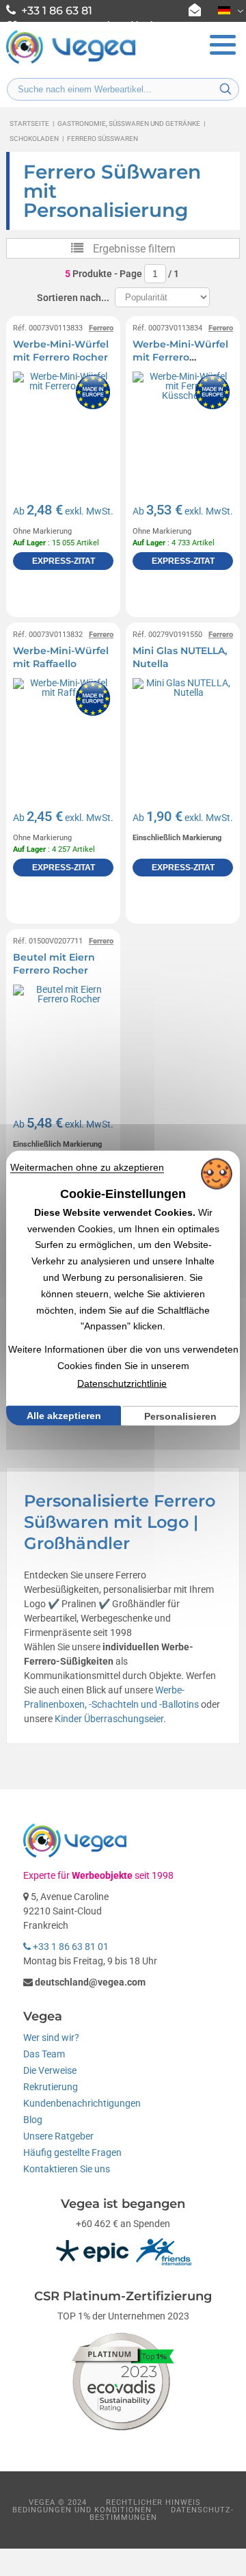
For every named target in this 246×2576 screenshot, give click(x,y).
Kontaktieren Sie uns (67, 2169)
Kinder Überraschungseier (109, 1719)
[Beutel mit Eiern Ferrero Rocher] (63, 1035)
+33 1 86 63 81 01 (70, 1947)
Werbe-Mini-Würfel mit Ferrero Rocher (61, 351)
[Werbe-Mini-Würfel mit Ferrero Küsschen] (183, 422)
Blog (33, 2120)
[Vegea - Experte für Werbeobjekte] (71, 62)
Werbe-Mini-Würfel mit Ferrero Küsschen (180, 357)
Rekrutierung (51, 2087)
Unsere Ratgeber (58, 2136)
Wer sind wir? (51, 2038)
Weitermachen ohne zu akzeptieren (87, 1167)
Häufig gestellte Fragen (72, 2152)
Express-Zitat (64, 561)
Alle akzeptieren (64, 1416)
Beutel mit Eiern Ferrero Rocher (54, 964)
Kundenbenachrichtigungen (82, 2103)
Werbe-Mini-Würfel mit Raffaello (61, 658)
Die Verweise (50, 2070)
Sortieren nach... (73, 298)
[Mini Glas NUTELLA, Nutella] (183, 728)
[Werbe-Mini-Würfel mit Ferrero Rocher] (63, 422)
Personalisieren (180, 1416)
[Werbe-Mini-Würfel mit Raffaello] (63, 728)
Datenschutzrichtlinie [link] (122, 1383)
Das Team (44, 2054)
